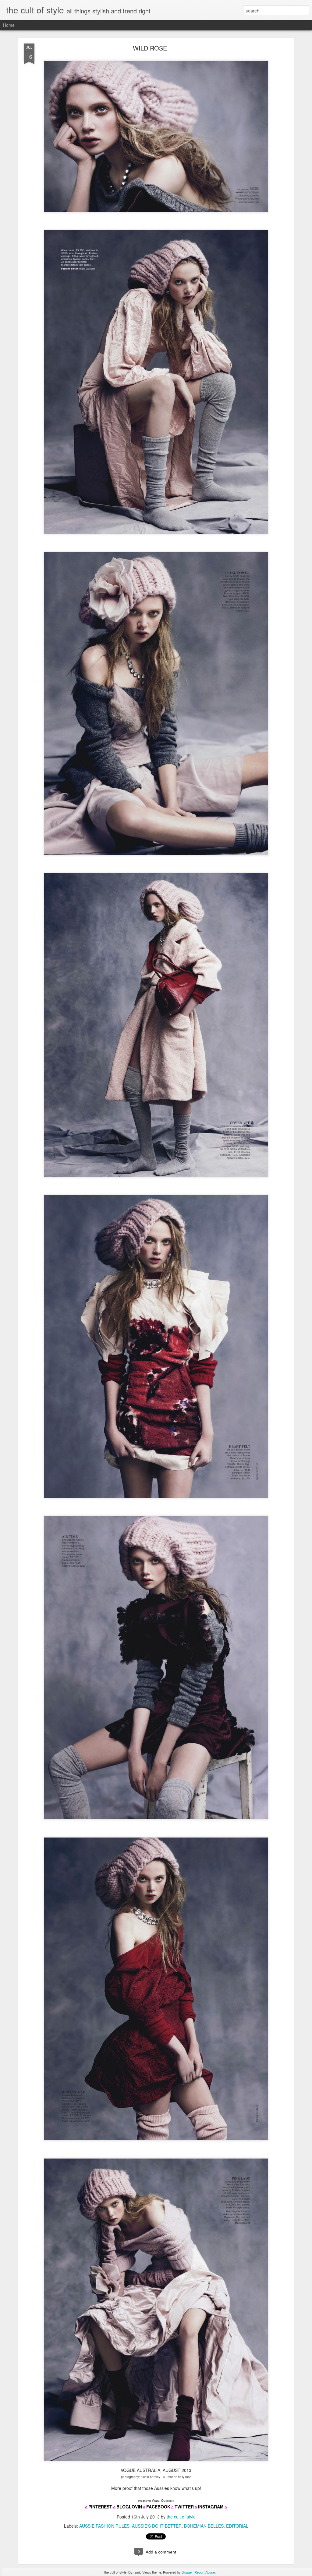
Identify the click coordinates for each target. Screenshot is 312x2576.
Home (9, 25)
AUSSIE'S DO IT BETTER (157, 2526)
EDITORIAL (237, 2526)
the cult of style (181, 2517)
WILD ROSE (150, 48)
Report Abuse (205, 2572)
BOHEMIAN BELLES (204, 2526)
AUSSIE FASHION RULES (104, 2526)
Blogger (187, 2572)
